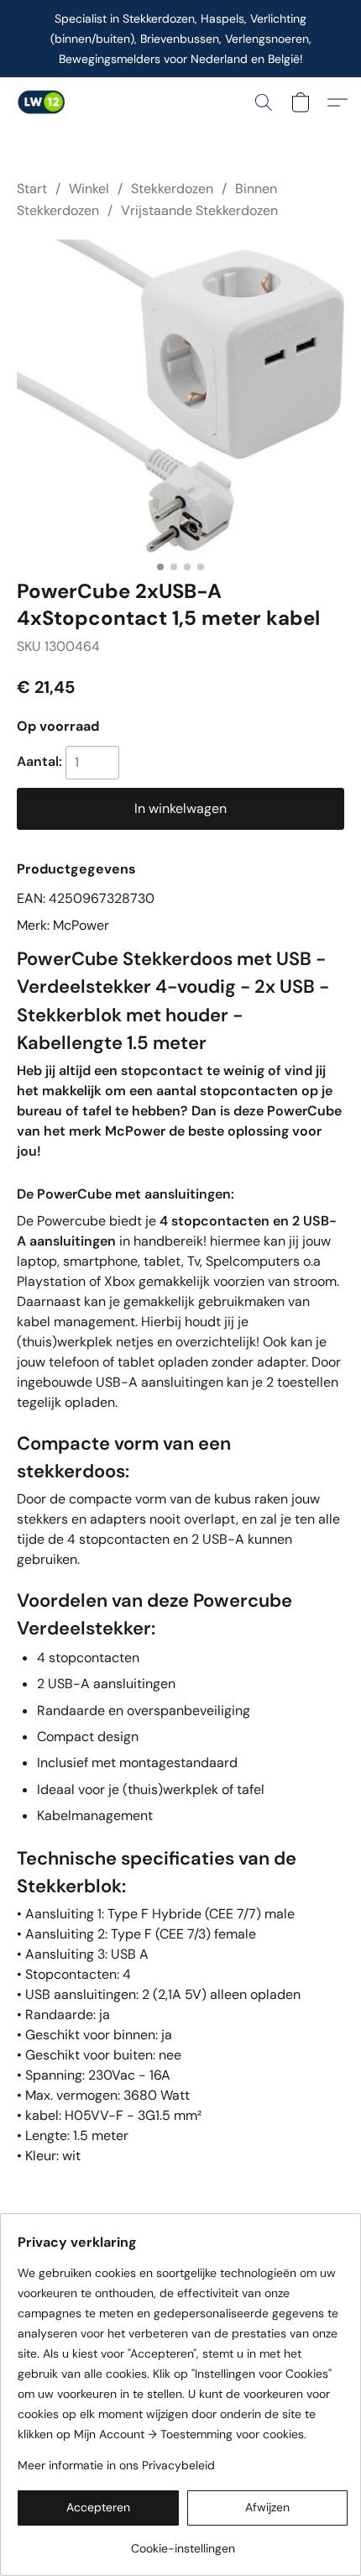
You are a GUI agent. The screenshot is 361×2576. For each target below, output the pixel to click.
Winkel (89, 189)
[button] (42, 102)
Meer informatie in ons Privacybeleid (116, 2465)
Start (32, 189)
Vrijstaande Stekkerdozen (199, 210)
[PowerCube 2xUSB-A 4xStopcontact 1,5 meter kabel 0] (180, 396)
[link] (183, 2542)
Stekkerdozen (172, 189)
